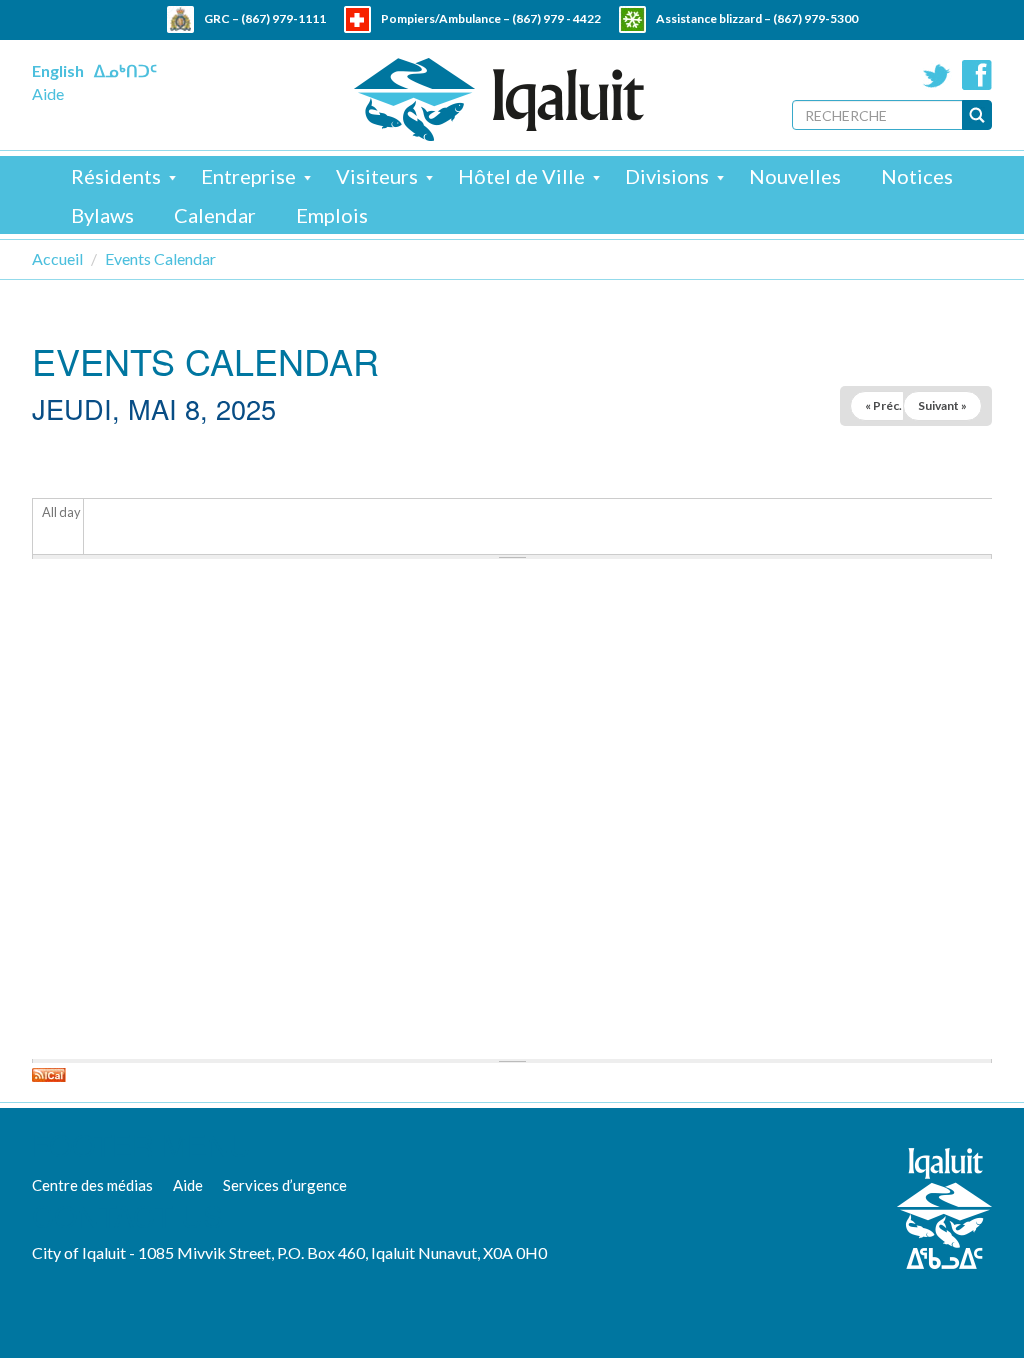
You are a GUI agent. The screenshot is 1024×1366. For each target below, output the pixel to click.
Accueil (57, 258)
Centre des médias (92, 1185)
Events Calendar (160, 258)
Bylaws (102, 215)
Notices (917, 176)
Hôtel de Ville (521, 176)
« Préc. (883, 405)
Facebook (977, 75)
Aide (48, 93)
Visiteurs (377, 176)
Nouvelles (795, 176)
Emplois (332, 215)
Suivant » (942, 405)
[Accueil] (499, 99)
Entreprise (248, 176)
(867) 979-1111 (283, 18)
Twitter (937, 75)
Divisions (667, 176)
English (58, 70)
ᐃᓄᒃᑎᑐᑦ (125, 70)
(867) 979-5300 (815, 18)
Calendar (215, 215)
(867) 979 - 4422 (556, 18)
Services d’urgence (285, 1185)
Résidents (116, 176)
